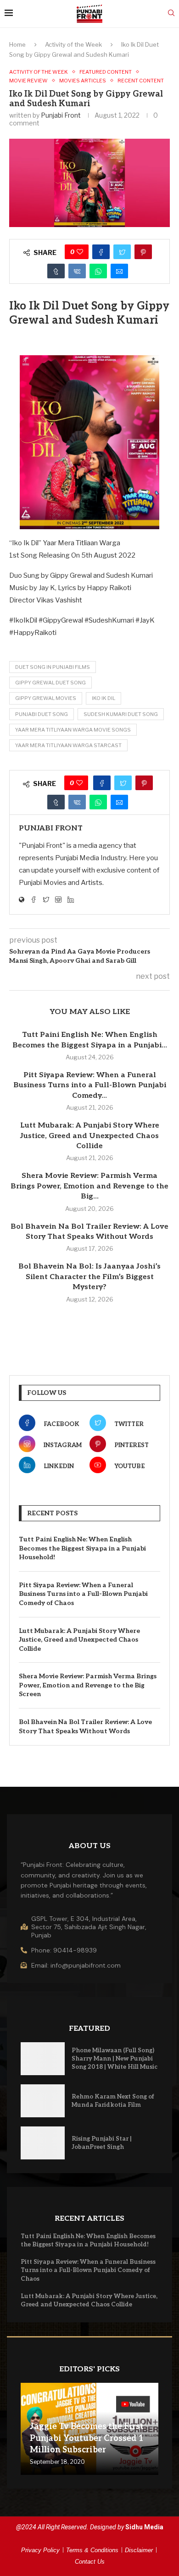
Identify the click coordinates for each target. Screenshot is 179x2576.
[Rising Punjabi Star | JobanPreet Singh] (43, 2143)
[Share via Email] (119, 271)
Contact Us (90, 2562)
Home (17, 44)
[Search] (171, 14)
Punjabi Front (61, 115)
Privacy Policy (40, 2550)
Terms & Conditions (92, 2550)
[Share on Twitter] (122, 252)
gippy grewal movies (46, 698)
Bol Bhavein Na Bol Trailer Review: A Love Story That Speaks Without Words (85, 1727)
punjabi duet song (42, 714)
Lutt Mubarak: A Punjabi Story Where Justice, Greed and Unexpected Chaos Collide (90, 1136)
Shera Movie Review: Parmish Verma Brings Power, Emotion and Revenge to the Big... (89, 1186)
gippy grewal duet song (50, 683)
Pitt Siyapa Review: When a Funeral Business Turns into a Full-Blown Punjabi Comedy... (90, 1085)
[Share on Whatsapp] (98, 271)
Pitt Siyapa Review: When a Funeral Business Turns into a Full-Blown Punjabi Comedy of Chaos (83, 1594)
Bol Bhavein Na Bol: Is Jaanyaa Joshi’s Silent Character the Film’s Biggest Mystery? (89, 1277)
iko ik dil (103, 698)
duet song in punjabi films (53, 667)
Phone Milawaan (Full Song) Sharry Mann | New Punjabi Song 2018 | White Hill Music (115, 2059)
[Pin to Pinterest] (143, 252)
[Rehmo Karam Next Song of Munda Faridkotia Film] (43, 2101)
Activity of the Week (73, 44)
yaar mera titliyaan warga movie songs (73, 730)
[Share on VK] (77, 271)
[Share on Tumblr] (56, 271)
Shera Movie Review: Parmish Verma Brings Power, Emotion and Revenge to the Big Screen (88, 1685)
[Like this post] (80, 252)
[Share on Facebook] (101, 252)
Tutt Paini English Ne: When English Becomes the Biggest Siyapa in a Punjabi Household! (82, 1548)
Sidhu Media (144, 2527)
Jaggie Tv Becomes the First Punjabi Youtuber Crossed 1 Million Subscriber (87, 2438)
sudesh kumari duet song (121, 714)
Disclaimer (139, 2550)
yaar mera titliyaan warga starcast (68, 745)
